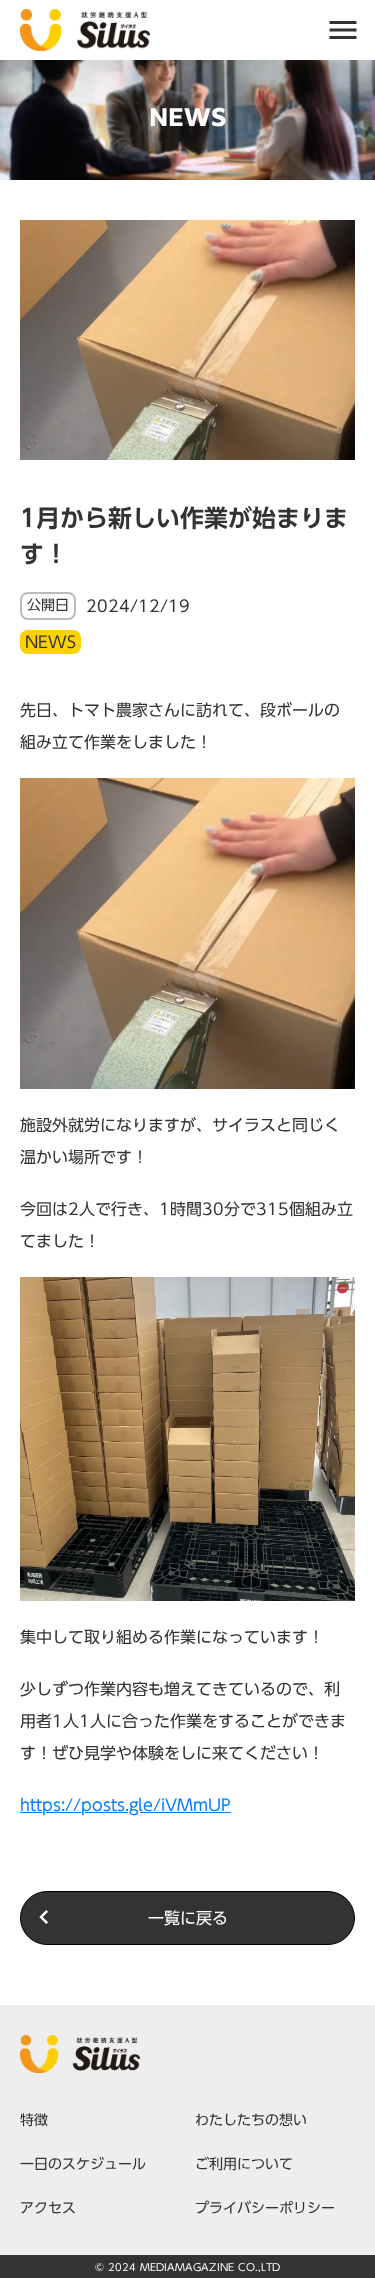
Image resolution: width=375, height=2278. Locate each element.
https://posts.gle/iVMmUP (125, 1805)
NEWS (50, 642)
